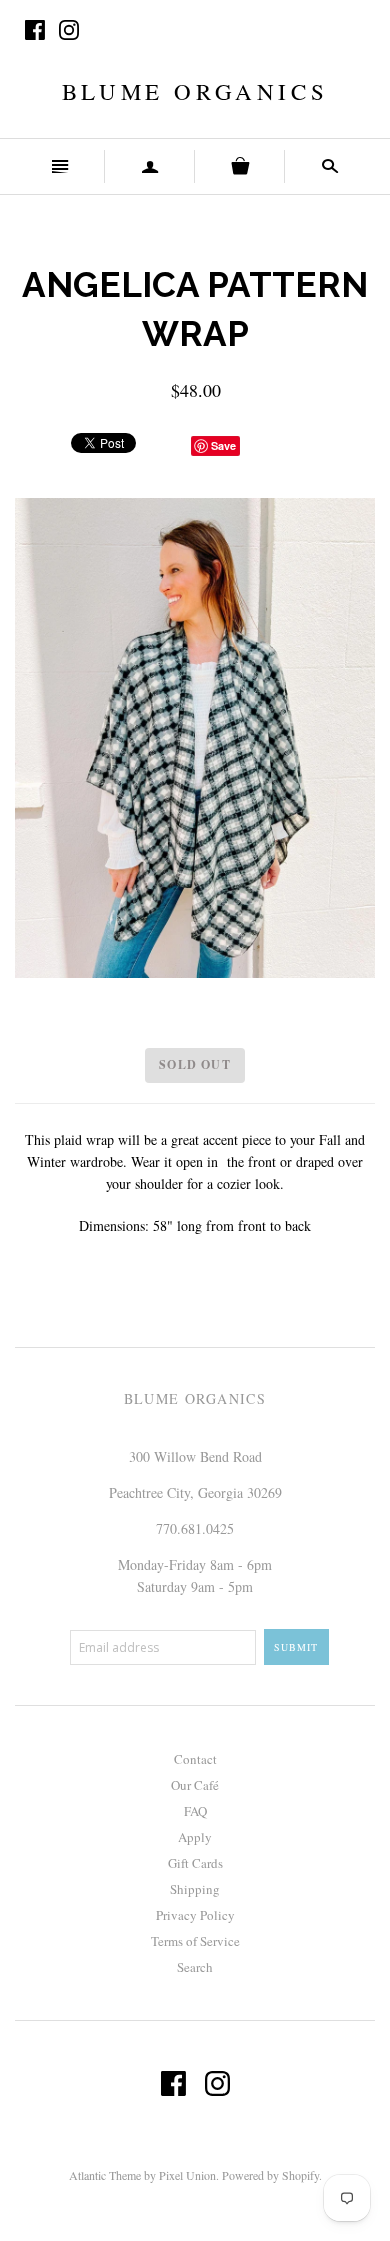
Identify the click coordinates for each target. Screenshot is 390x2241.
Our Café (195, 1785)
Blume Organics (195, 91)
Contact (195, 1759)
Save (223, 445)
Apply (195, 1837)
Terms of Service (195, 1941)
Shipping (195, 1889)
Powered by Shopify (270, 2175)
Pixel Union (187, 2175)
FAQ (195, 1811)
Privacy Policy (195, 1915)
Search (195, 1967)
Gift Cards (195, 1863)
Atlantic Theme (105, 2175)
